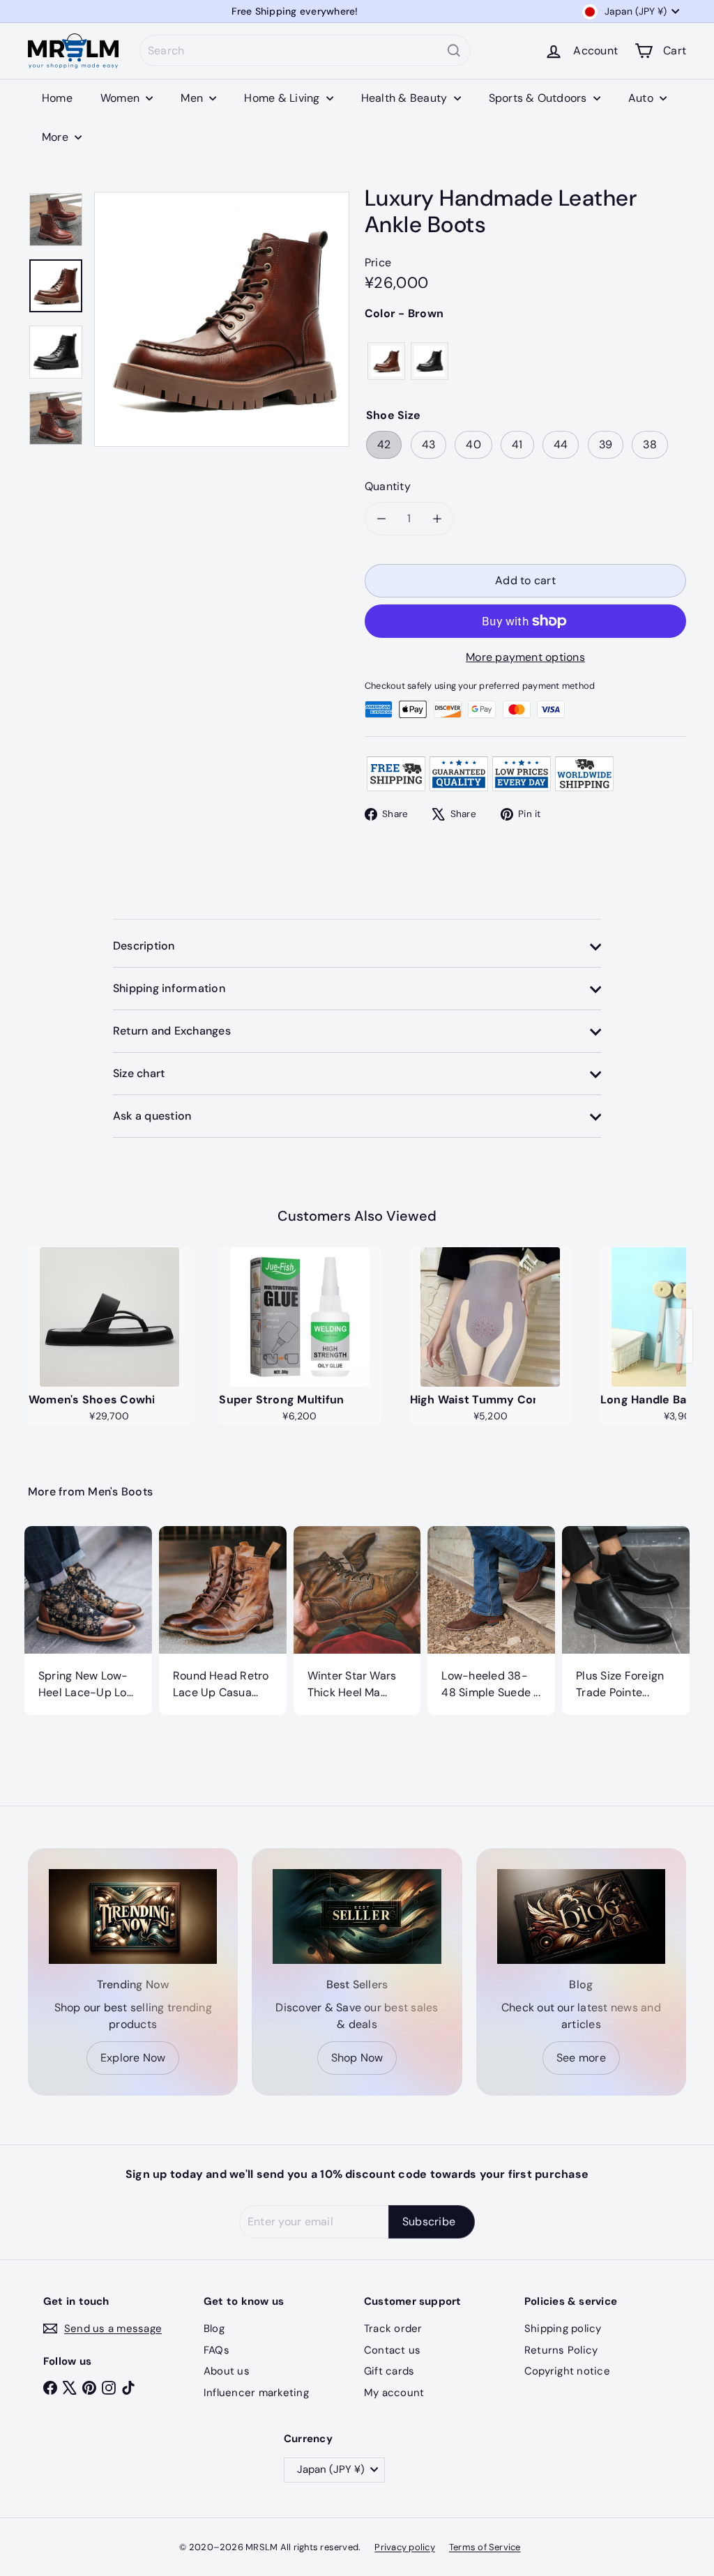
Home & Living (283, 98)
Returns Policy (561, 2350)
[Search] (454, 51)
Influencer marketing (256, 2393)
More (56, 137)
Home (57, 98)
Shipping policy (563, 2329)
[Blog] (581, 1916)
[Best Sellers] (357, 1916)
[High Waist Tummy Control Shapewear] (491, 1317)
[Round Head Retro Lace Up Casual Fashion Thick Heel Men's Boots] (223, 1621)
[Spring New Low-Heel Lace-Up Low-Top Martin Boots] (88, 1621)
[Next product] (679, 1336)
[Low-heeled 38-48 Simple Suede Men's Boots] (491, 1621)
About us (227, 2371)
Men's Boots (120, 1492)
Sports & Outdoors (539, 98)
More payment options (525, 657)
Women (121, 98)
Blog (214, 2329)
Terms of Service (485, 2547)
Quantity (388, 486)
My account (394, 2393)
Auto (642, 98)
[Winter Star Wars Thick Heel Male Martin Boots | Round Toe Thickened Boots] (357, 1621)
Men (193, 98)
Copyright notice (567, 2371)
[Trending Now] (133, 1916)
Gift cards (389, 2371)
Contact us (392, 2350)
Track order (393, 2329)
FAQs (217, 2350)
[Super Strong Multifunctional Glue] (299, 1317)
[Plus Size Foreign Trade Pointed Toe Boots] (626, 1621)
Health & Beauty (406, 98)
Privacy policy (404, 2547)
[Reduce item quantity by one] (381, 519)
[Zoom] (222, 319)
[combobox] (305, 51)
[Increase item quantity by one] (437, 519)
